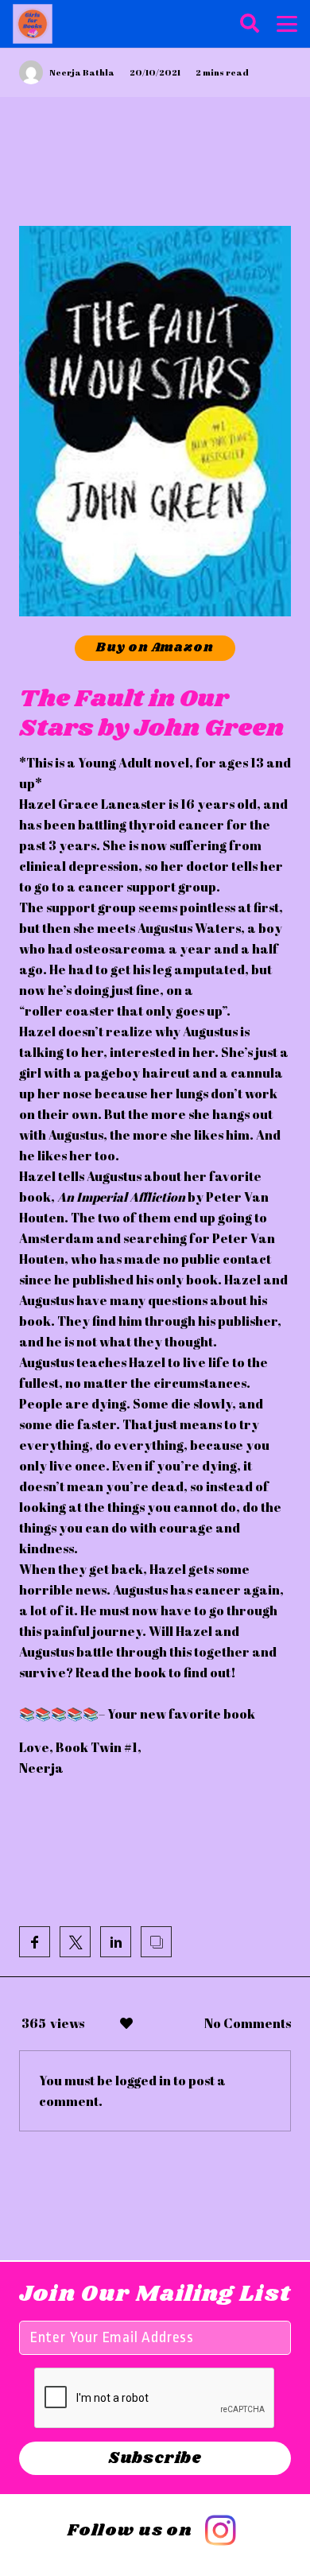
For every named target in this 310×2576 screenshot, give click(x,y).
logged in (143, 2081)
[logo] (33, 24)
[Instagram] (221, 2531)
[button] (249, 23)
